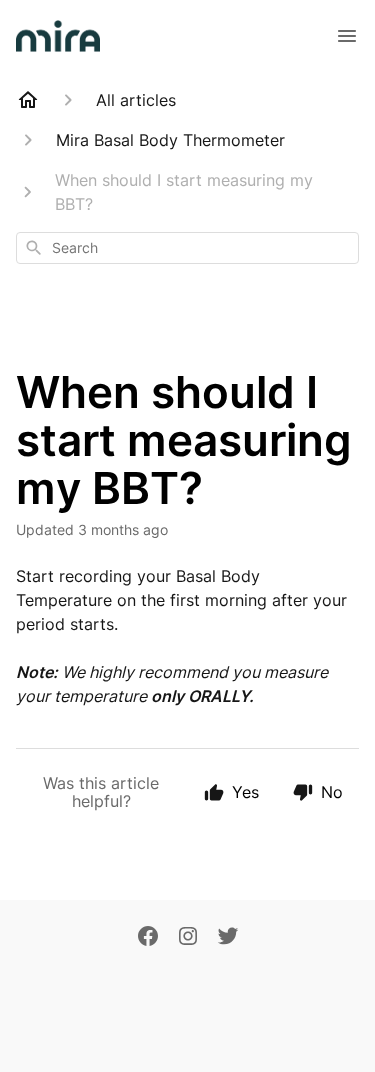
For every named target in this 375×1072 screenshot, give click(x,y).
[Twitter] (228, 938)
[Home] (28, 100)
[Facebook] (148, 938)
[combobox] (187, 248)
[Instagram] (188, 938)
